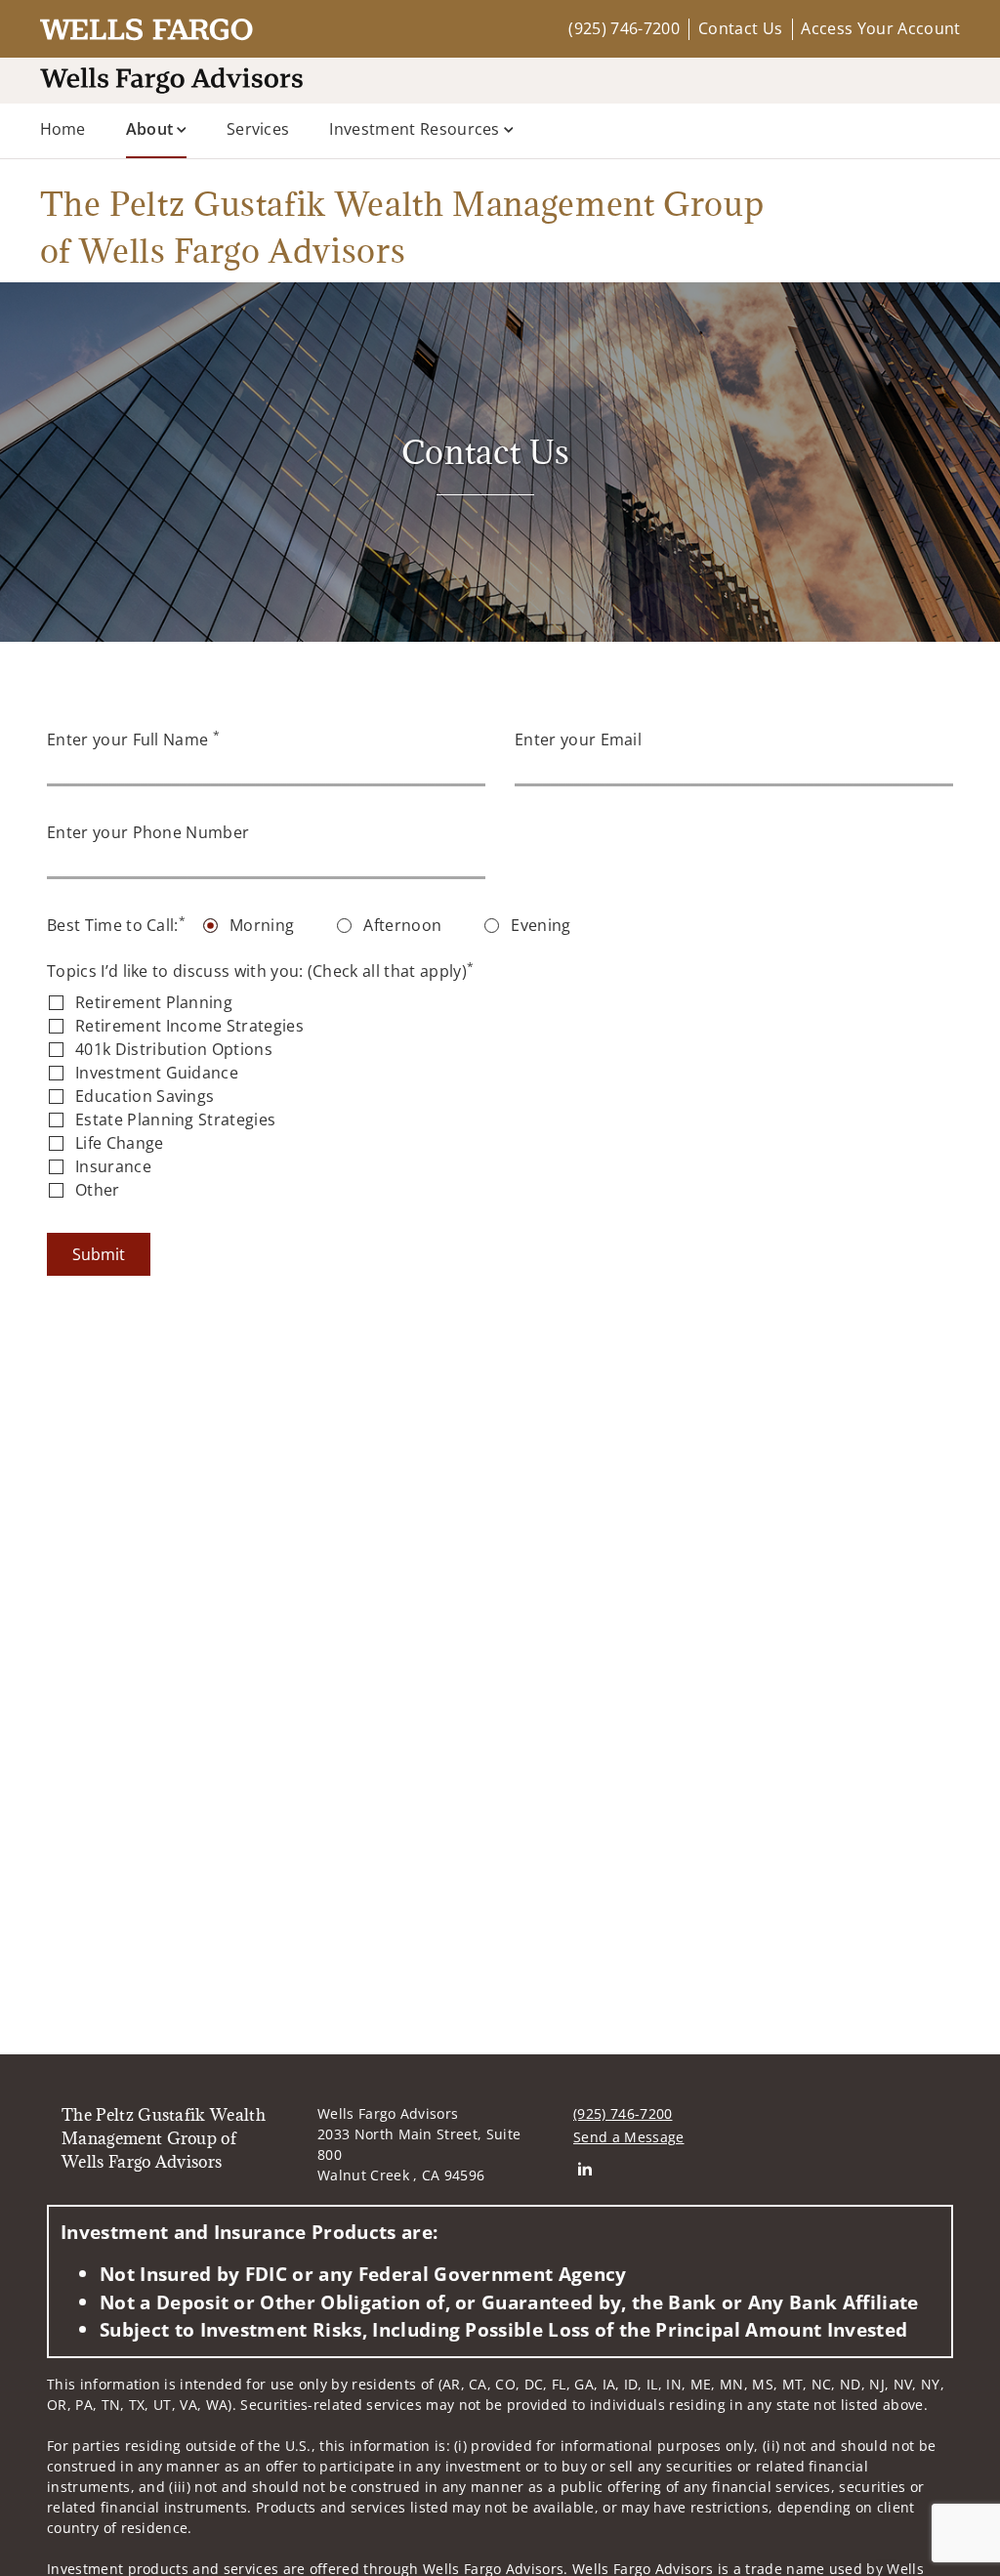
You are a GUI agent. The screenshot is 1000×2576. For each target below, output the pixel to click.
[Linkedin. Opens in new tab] (584, 2168)
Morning (262, 925)
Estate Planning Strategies (175, 1119)
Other (98, 1190)
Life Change (120, 1143)
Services (258, 129)
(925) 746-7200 (624, 28)
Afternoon (402, 925)
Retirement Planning (154, 1002)
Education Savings (145, 1096)
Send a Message (628, 2137)
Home (63, 129)
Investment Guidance (157, 1073)
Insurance (113, 1166)
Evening (541, 925)
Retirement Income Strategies (189, 1026)
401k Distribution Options (174, 1049)
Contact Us (740, 28)
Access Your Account (880, 28)
